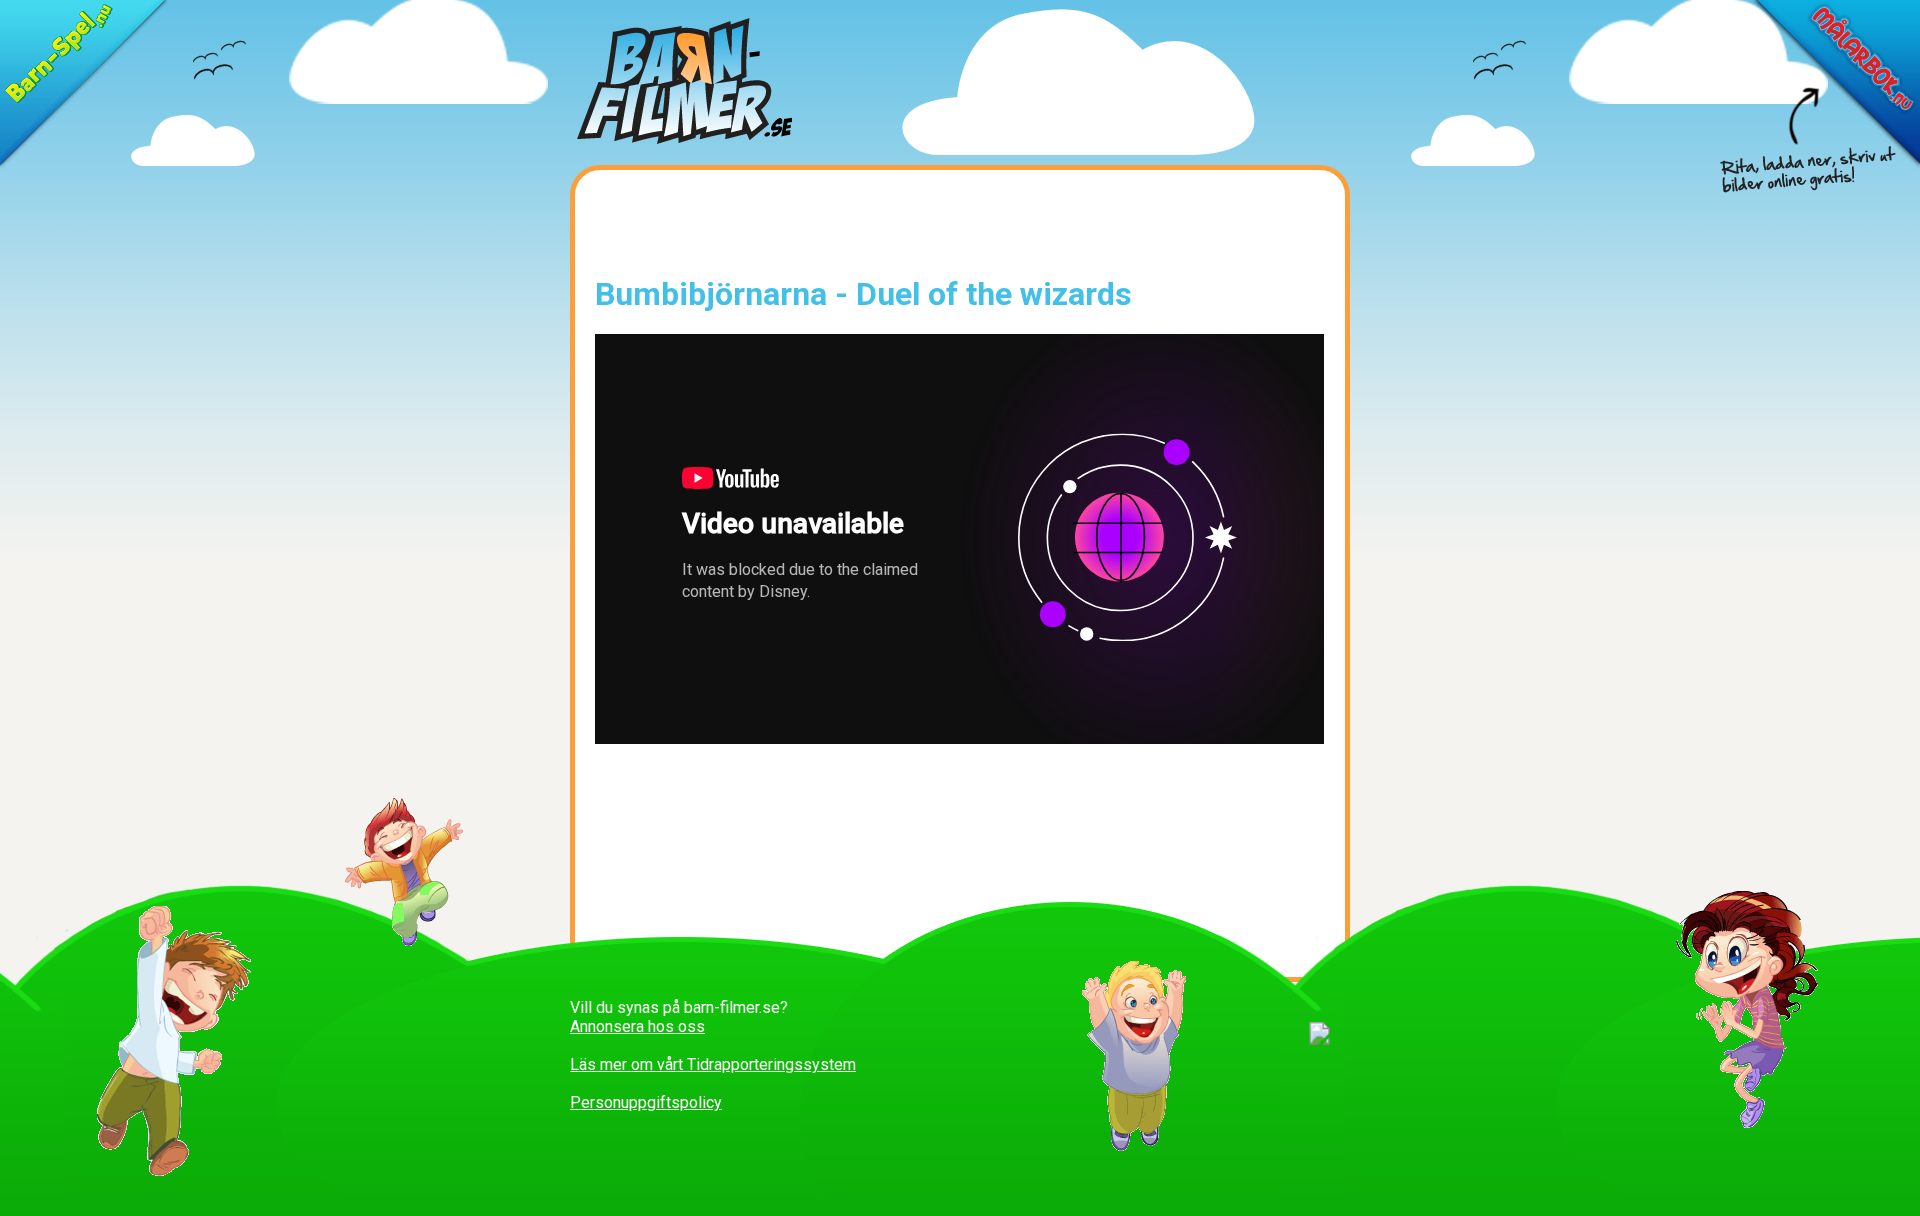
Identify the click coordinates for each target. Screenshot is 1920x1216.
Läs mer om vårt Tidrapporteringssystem (713, 1064)
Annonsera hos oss (637, 1026)
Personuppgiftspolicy (646, 1102)
